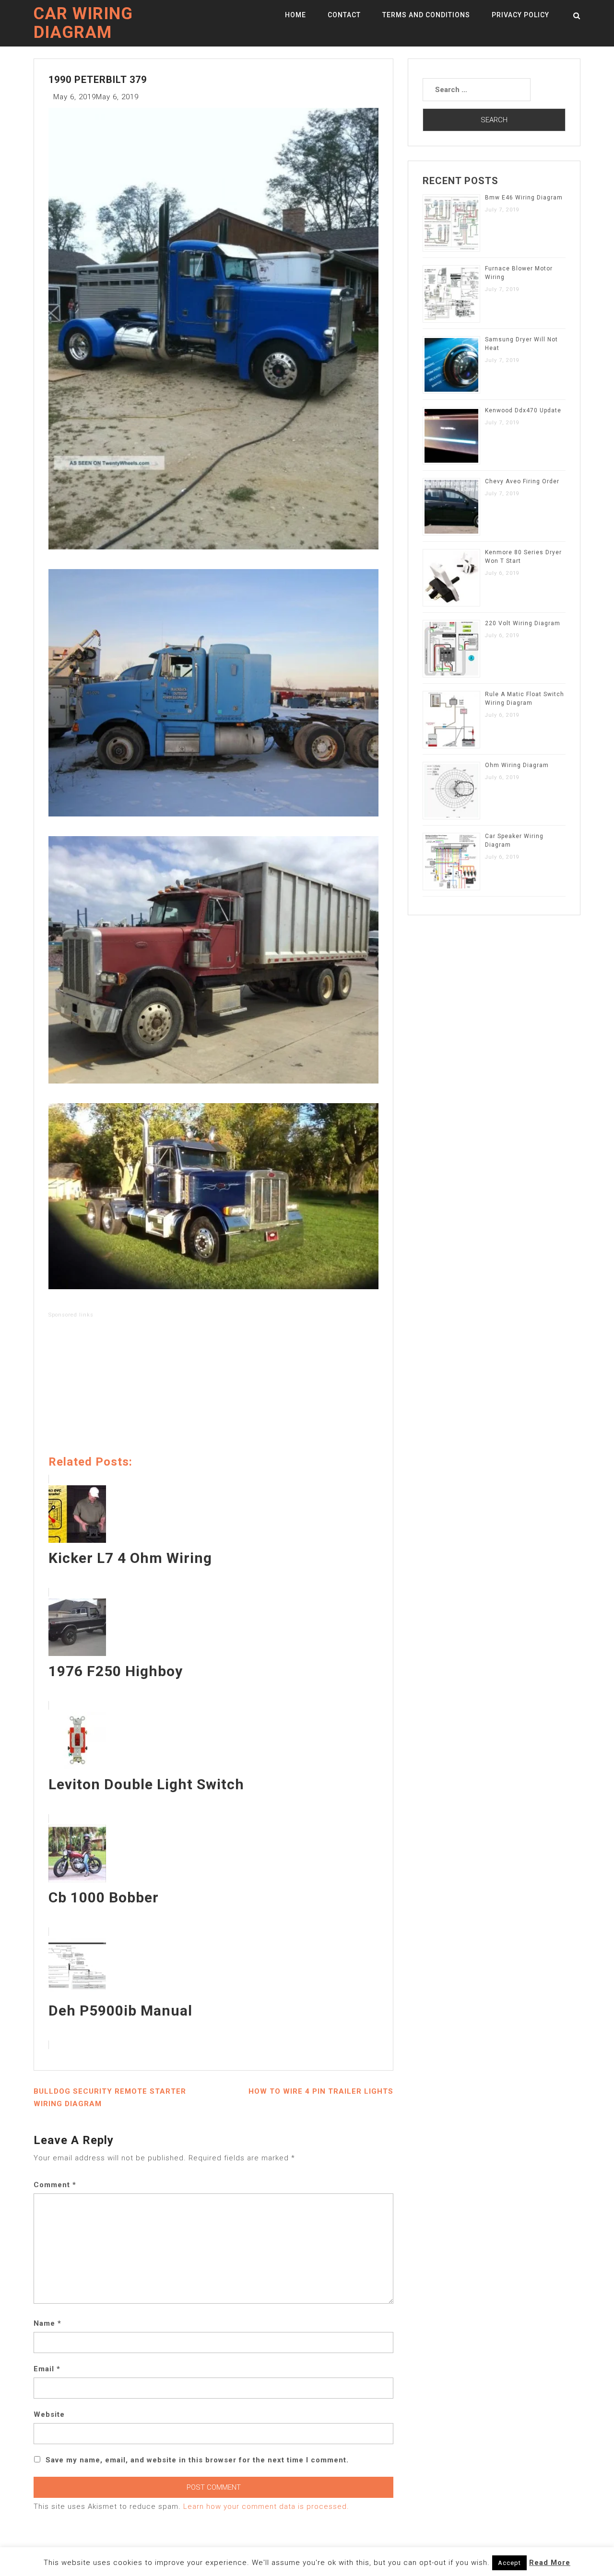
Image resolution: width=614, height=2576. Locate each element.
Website (49, 2414)
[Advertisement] (213, 1388)
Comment (55, 2185)
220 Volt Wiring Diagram (523, 623)
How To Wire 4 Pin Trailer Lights (321, 2091)
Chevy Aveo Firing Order (522, 481)
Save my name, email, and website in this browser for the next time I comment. (197, 2460)
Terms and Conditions (426, 15)
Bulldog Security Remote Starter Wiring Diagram (110, 2098)
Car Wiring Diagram (83, 23)
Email (47, 2369)
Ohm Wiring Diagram (517, 765)
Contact (344, 15)
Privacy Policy (520, 15)
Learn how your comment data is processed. (266, 2506)
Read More (550, 2563)
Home (295, 15)
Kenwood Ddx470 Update (523, 410)
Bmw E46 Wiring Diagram (524, 198)
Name (47, 2323)
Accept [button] (509, 2563)
